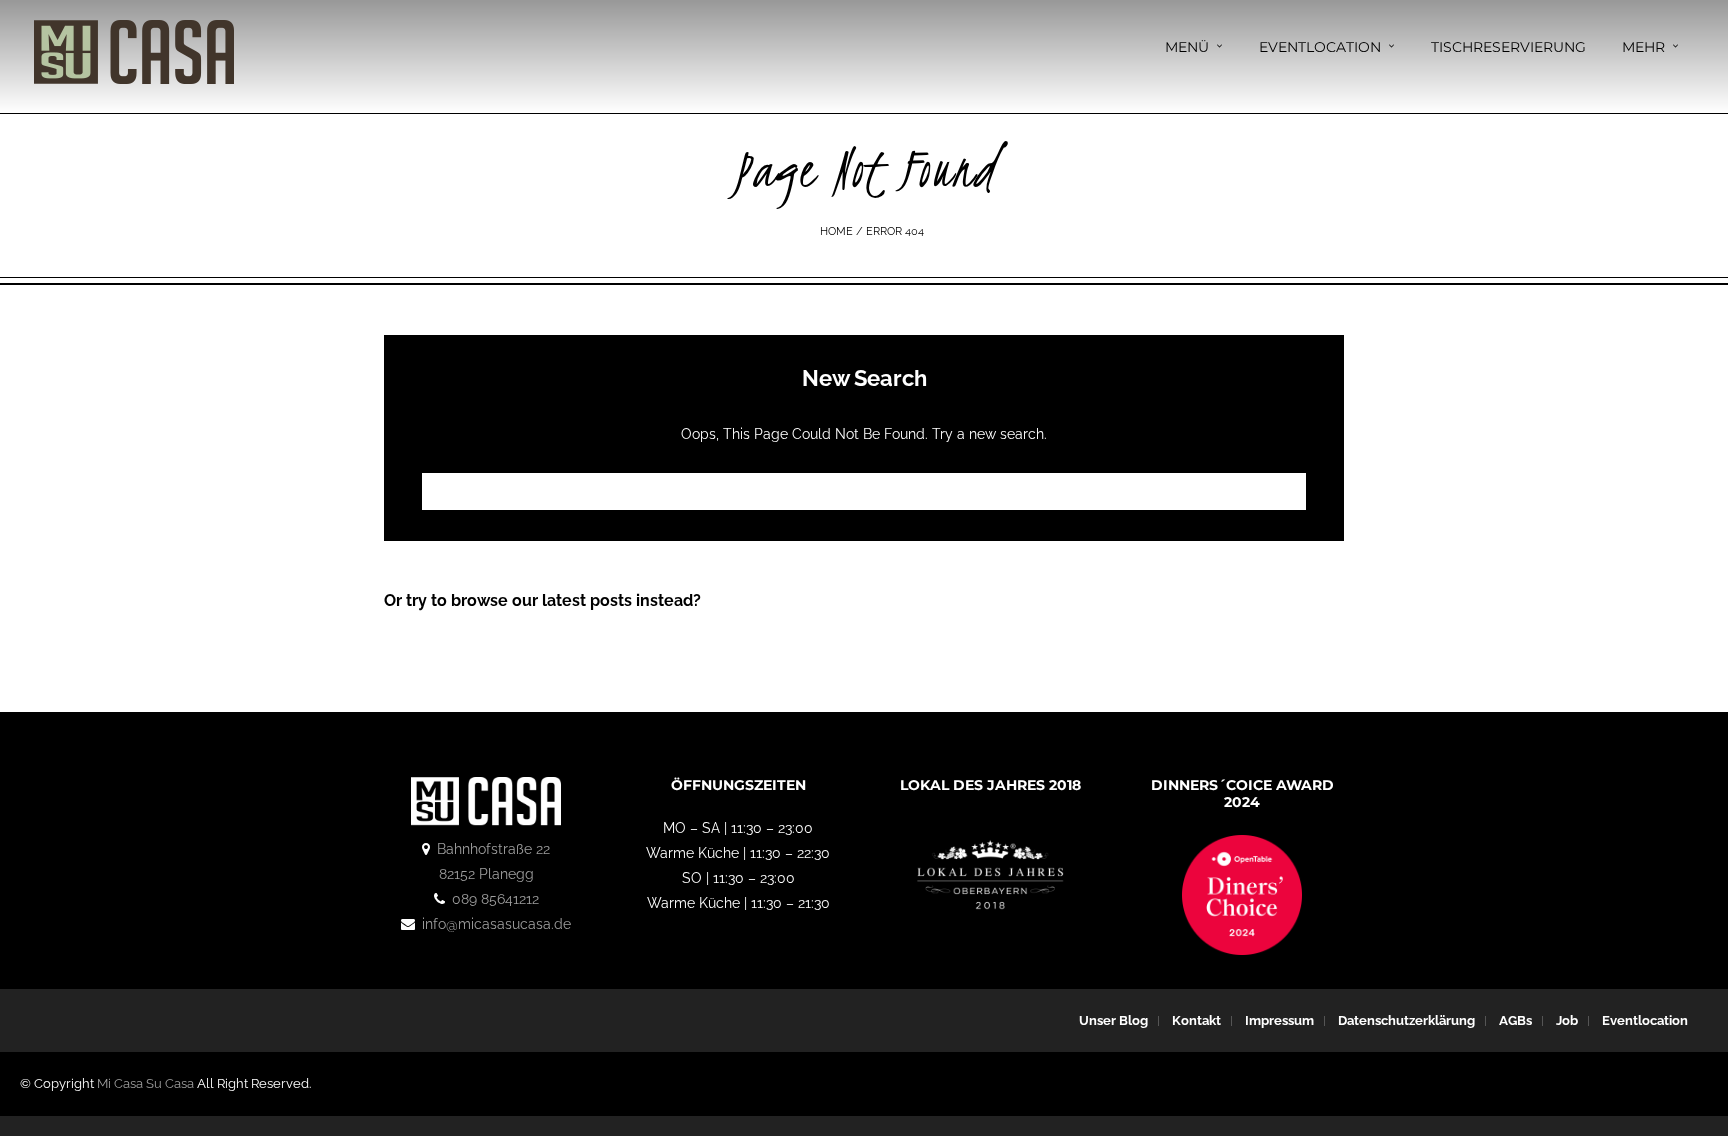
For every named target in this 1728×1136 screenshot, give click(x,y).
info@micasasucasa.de (496, 924)
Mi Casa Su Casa (145, 1083)
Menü (1187, 47)
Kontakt (1196, 1020)
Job (1567, 1020)
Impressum (1279, 1020)
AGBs (1515, 1020)
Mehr (1643, 47)
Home (836, 231)
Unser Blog (1113, 1020)
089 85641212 (495, 899)
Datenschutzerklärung (1406, 1020)
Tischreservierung (1508, 47)
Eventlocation (1320, 47)
